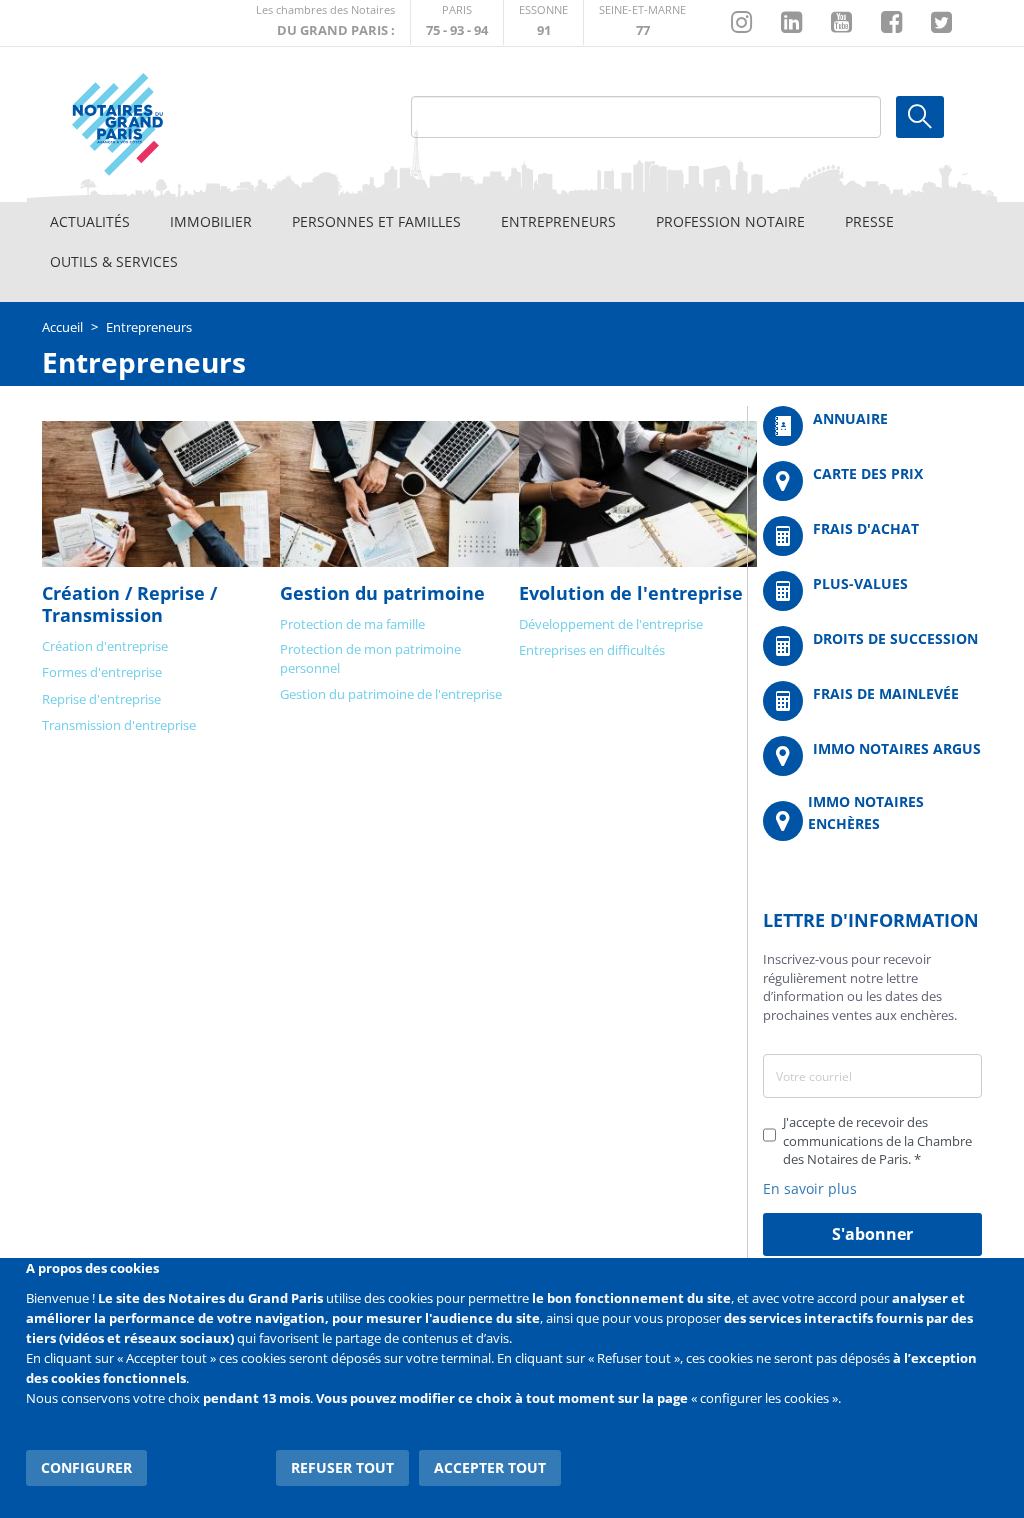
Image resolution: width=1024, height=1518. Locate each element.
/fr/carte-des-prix (872, 481)
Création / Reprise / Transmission (129, 604)
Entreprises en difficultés (592, 650)
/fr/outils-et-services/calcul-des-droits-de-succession (872, 646)
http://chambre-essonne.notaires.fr (543, 22)
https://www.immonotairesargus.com (872, 756)
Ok (920, 117)
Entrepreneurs (558, 221)
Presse (869, 221)
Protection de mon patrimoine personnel (370, 658)
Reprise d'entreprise (101, 699)
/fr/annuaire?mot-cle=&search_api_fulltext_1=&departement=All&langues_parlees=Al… (872, 426)
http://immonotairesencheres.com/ (872, 820)
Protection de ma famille (352, 624)
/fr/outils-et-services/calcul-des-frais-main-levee (872, 701)
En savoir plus (810, 1188)
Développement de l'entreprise (611, 624)
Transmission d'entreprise (119, 725)
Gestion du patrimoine (382, 593)
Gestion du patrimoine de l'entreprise (391, 694)
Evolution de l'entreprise (631, 593)
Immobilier (211, 221)
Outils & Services (114, 261)
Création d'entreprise (105, 646)
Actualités (90, 221)
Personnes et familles (376, 221)
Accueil (62, 327)
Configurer (86, 1467)
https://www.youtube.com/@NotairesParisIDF (841, 23)
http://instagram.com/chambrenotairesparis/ (741, 23)
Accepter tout (490, 1467)
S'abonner (872, 1234)
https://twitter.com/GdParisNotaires (941, 23)
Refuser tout (342, 1467)
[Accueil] (163, 124)
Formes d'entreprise (102, 672)
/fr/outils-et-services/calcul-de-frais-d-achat (872, 536)
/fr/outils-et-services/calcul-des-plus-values (872, 591)
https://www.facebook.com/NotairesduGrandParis (891, 23)
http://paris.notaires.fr (457, 22)
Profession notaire (730, 221)
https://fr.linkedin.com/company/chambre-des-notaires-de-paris (791, 23)
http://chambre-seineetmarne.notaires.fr (642, 22)
